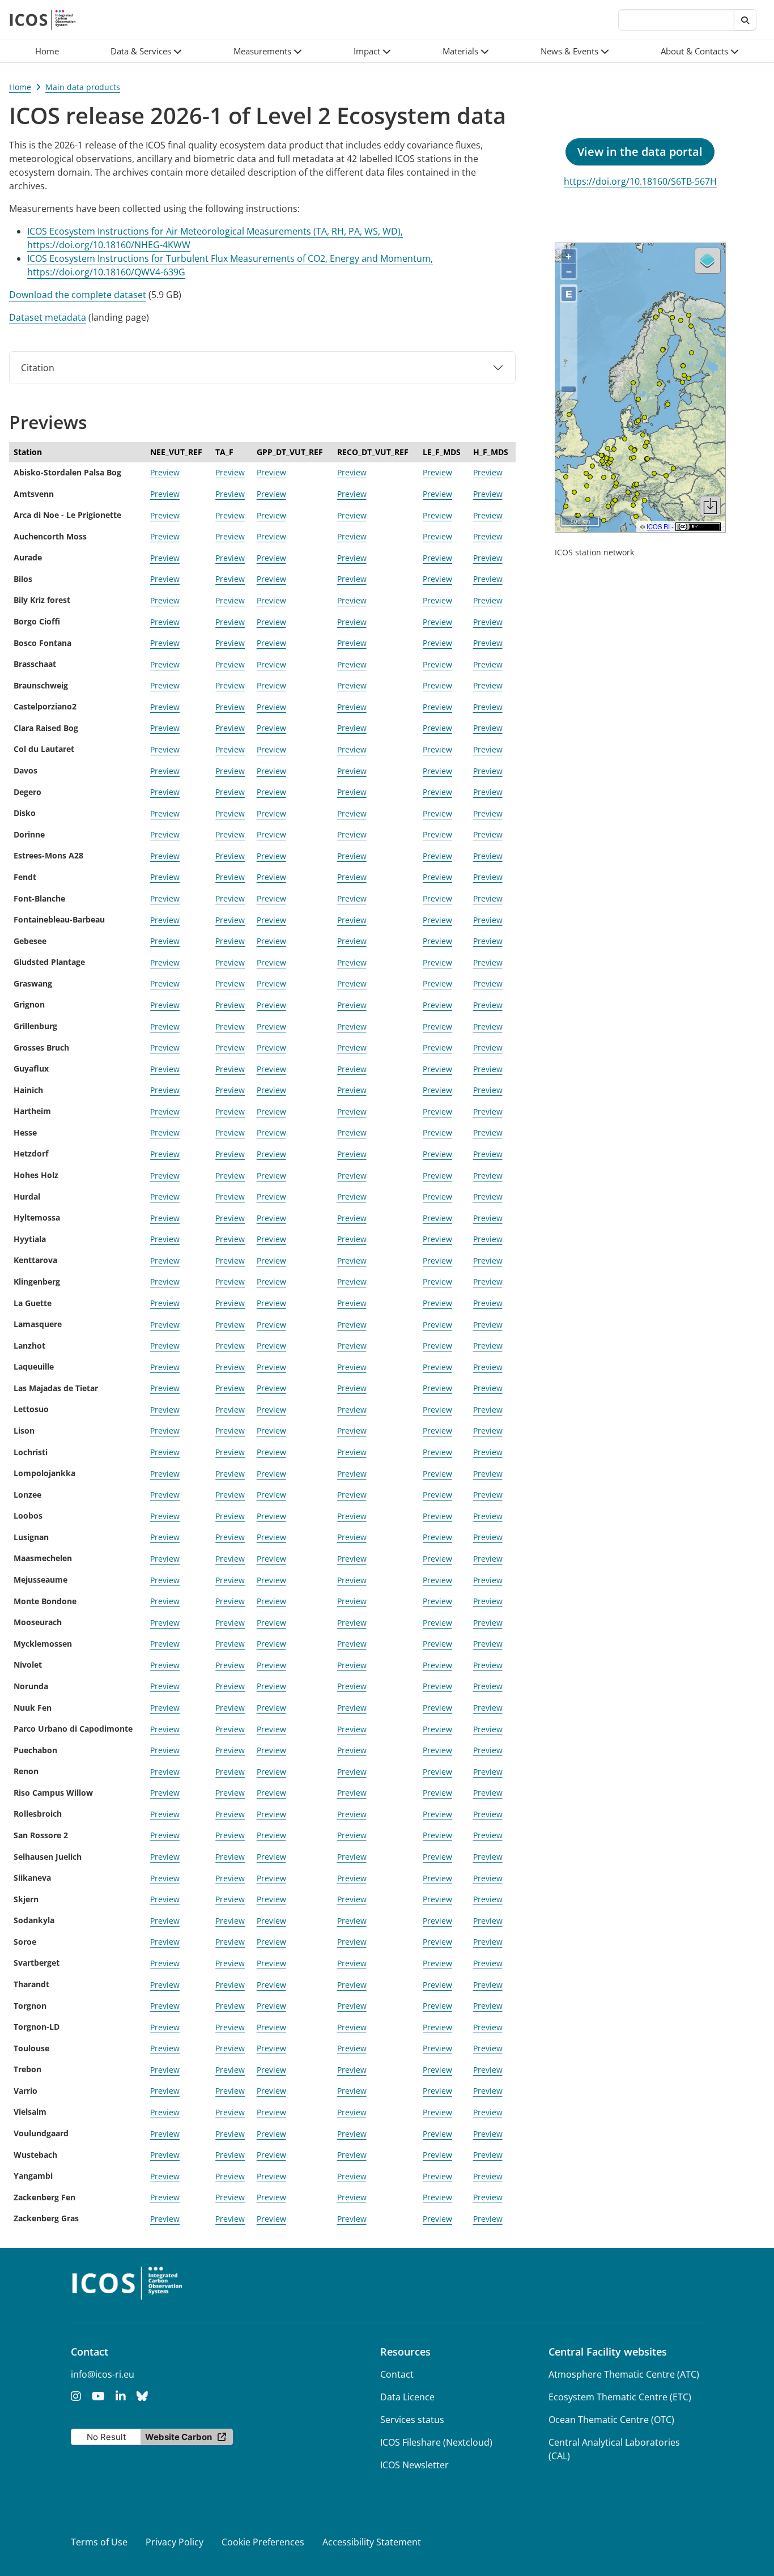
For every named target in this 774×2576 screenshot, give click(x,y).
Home (20, 87)
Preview (165, 472)
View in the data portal (640, 152)
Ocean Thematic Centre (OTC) (611, 2420)
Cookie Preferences (263, 2542)
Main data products (83, 87)
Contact (397, 2374)
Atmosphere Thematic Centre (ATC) (624, 2374)
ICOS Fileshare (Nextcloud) (436, 2442)
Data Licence (407, 2397)
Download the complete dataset (78, 295)
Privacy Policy (175, 2542)
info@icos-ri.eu (103, 2374)
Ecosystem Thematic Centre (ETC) (620, 2397)
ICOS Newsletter (414, 2465)
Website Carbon (178, 2437)
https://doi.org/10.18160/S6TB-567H (640, 181)
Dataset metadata (48, 317)
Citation (38, 368)
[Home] (43, 20)
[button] (146, 51)
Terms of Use (99, 2542)
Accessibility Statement (372, 2542)
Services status (412, 2420)
